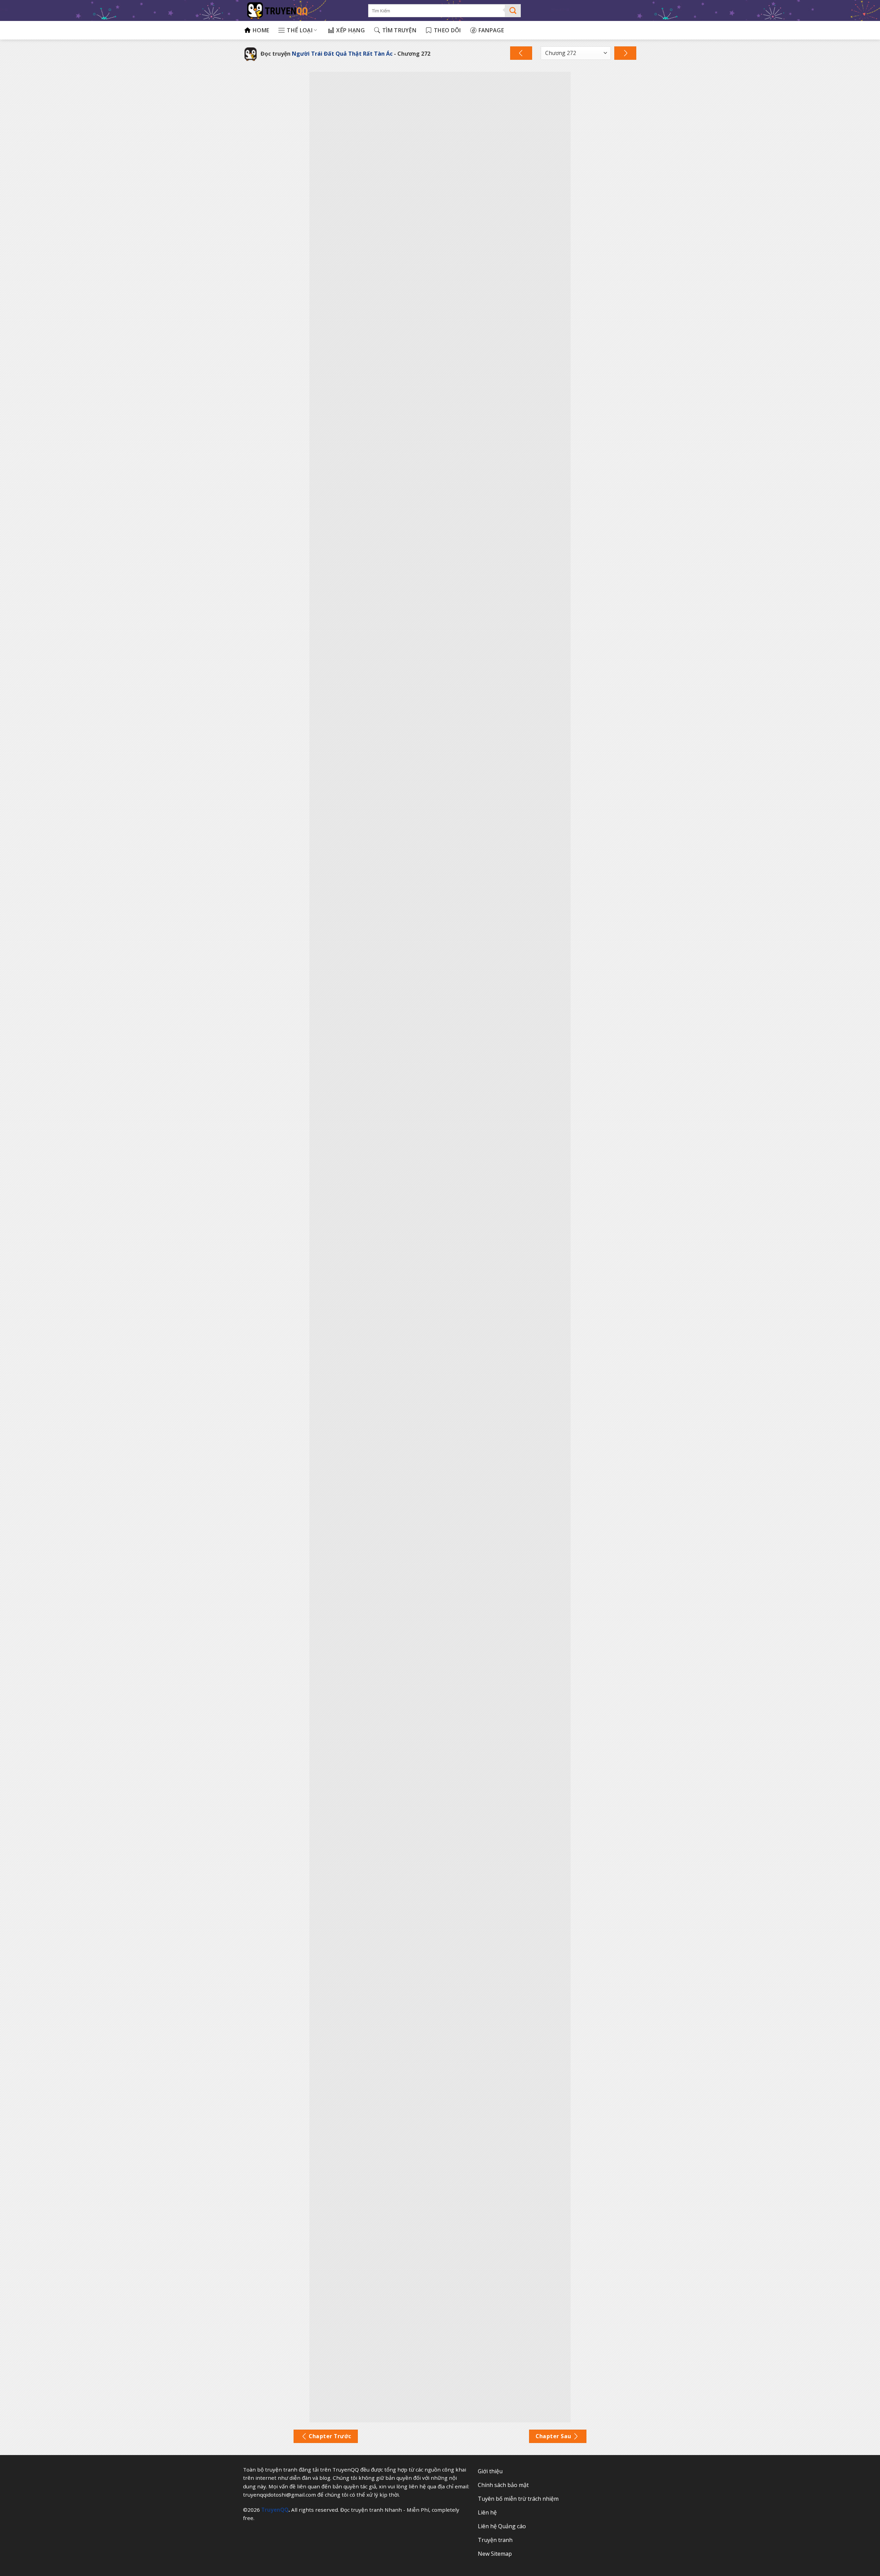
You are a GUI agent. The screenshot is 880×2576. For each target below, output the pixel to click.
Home (261, 30)
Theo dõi (447, 30)
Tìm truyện (399, 30)
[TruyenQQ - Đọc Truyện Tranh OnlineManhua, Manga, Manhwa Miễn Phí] (301, 10)
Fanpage (491, 30)
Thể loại (300, 30)
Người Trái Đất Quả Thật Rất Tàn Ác (342, 54)
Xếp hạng (350, 30)
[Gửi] (513, 11)
